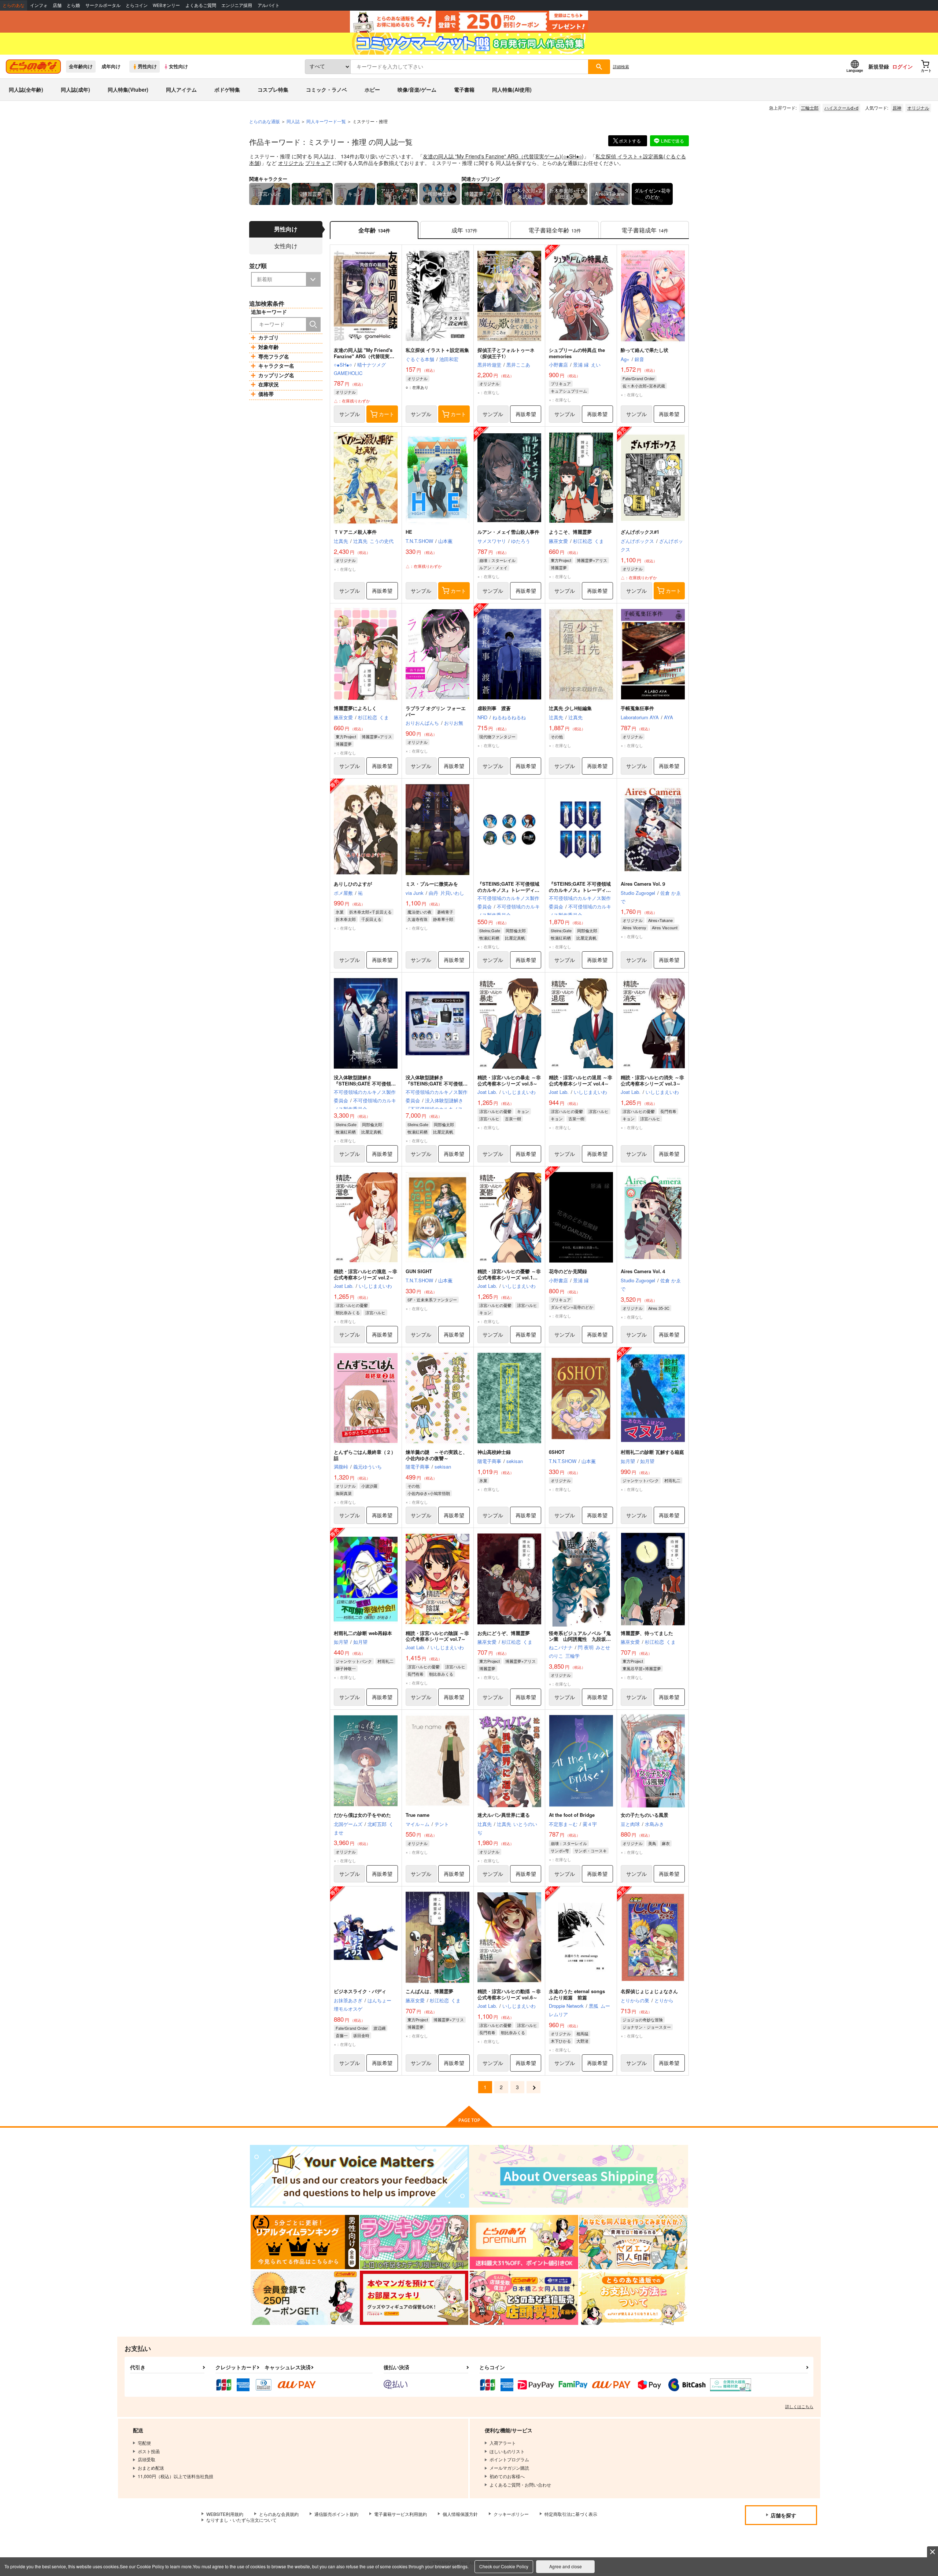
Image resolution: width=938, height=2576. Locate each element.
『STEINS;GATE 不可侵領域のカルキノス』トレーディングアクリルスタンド (580, 890)
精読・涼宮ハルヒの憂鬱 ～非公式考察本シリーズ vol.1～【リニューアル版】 (509, 1277)
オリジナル (918, 108)
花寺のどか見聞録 (568, 1271)
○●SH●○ (573, 156)
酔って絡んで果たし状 (645, 350)
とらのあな (14, 5)
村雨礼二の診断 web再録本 (363, 1633)
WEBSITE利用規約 (225, 2514)
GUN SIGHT (419, 1271)
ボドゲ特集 (227, 89)
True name (418, 1815)
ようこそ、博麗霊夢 (570, 532)
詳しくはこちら (799, 2406)
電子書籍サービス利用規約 (400, 2514)
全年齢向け (81, 66)
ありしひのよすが (353, 884)
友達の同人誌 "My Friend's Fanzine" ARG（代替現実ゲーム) (492, 156)
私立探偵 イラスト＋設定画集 (629, 156)
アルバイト (269, 5)
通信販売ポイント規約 (336, 2514)
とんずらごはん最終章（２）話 (365, 1455)
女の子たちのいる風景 (645, 1815)
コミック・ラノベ (326, 89)
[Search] (313, 324)
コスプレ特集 (273, 89)
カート (387, 414)
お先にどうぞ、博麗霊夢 (504, 1633)
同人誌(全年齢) (26, 89)
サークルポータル (103, 5)
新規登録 (879, 66)
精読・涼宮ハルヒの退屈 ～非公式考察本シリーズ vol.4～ (581, 1080)
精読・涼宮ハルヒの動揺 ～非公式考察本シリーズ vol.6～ (509, 1994)
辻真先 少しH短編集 (570, 708)
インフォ (39, 5)
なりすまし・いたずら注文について (241, 2520)
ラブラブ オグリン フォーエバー (436, 711)
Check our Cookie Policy (504, 2566)
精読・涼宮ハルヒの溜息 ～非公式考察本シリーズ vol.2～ (365, 1274)
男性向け (147, 66)
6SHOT (557, 1452)
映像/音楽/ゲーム (417, 89)
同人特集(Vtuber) (128, 89)
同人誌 (293, 121)
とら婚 (73, 5)
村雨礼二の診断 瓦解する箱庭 (652, 1452)
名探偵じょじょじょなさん (649, 1991)
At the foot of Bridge (572, 1815)
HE (409, 532)
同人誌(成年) (75, 89)
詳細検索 (621, 66)
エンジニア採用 (237, 5)
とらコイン (137, 5)
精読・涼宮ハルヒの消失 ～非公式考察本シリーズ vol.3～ (652, 1080)
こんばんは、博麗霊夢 (429, 1991)
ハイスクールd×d (841, 108)
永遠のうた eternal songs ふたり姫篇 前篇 (579, 1994)
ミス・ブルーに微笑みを (432, 884)
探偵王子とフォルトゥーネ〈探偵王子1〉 (506, 353)
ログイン (902, 66)
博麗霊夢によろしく (355, 708)
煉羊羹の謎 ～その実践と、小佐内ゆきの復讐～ (437, 1455)
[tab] (464, 230)
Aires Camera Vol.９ (643, 884)
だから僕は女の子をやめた (362, 1815)
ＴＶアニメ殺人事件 (355, 532)
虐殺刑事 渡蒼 (494, 708)
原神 (897, 108)
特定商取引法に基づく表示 (571, 2514)
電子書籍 (464, 89)
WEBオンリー (166, 5)
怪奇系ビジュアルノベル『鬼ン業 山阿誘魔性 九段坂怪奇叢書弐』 (580, 1639)
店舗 (57, 5)
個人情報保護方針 (460, 2514)
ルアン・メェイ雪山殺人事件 (508, 532)
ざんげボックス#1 (640, 532)
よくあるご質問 (201, 5)
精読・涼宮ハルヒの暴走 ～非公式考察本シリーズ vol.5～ (509, 1080)
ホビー (372, 89)
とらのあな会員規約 (279, 2514)
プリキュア (318, 163)
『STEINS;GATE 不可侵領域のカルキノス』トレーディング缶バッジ (508, 890)
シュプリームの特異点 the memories (577, 353)
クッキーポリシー (511, 2514)
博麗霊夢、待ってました (647, 1633)
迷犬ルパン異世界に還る (504, 1815)
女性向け (178, 66)
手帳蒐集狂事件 (637, 708)
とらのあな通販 (265, 121)
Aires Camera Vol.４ (643, 1271)
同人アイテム (181, 89)
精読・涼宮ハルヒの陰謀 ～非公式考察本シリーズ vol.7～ (437, 1636)
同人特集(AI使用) (512, 89)
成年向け (111, 66)
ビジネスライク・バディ (360, 1991)
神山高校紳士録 (494, 1452)
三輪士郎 (810, 108)
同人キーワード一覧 (326, 121)
